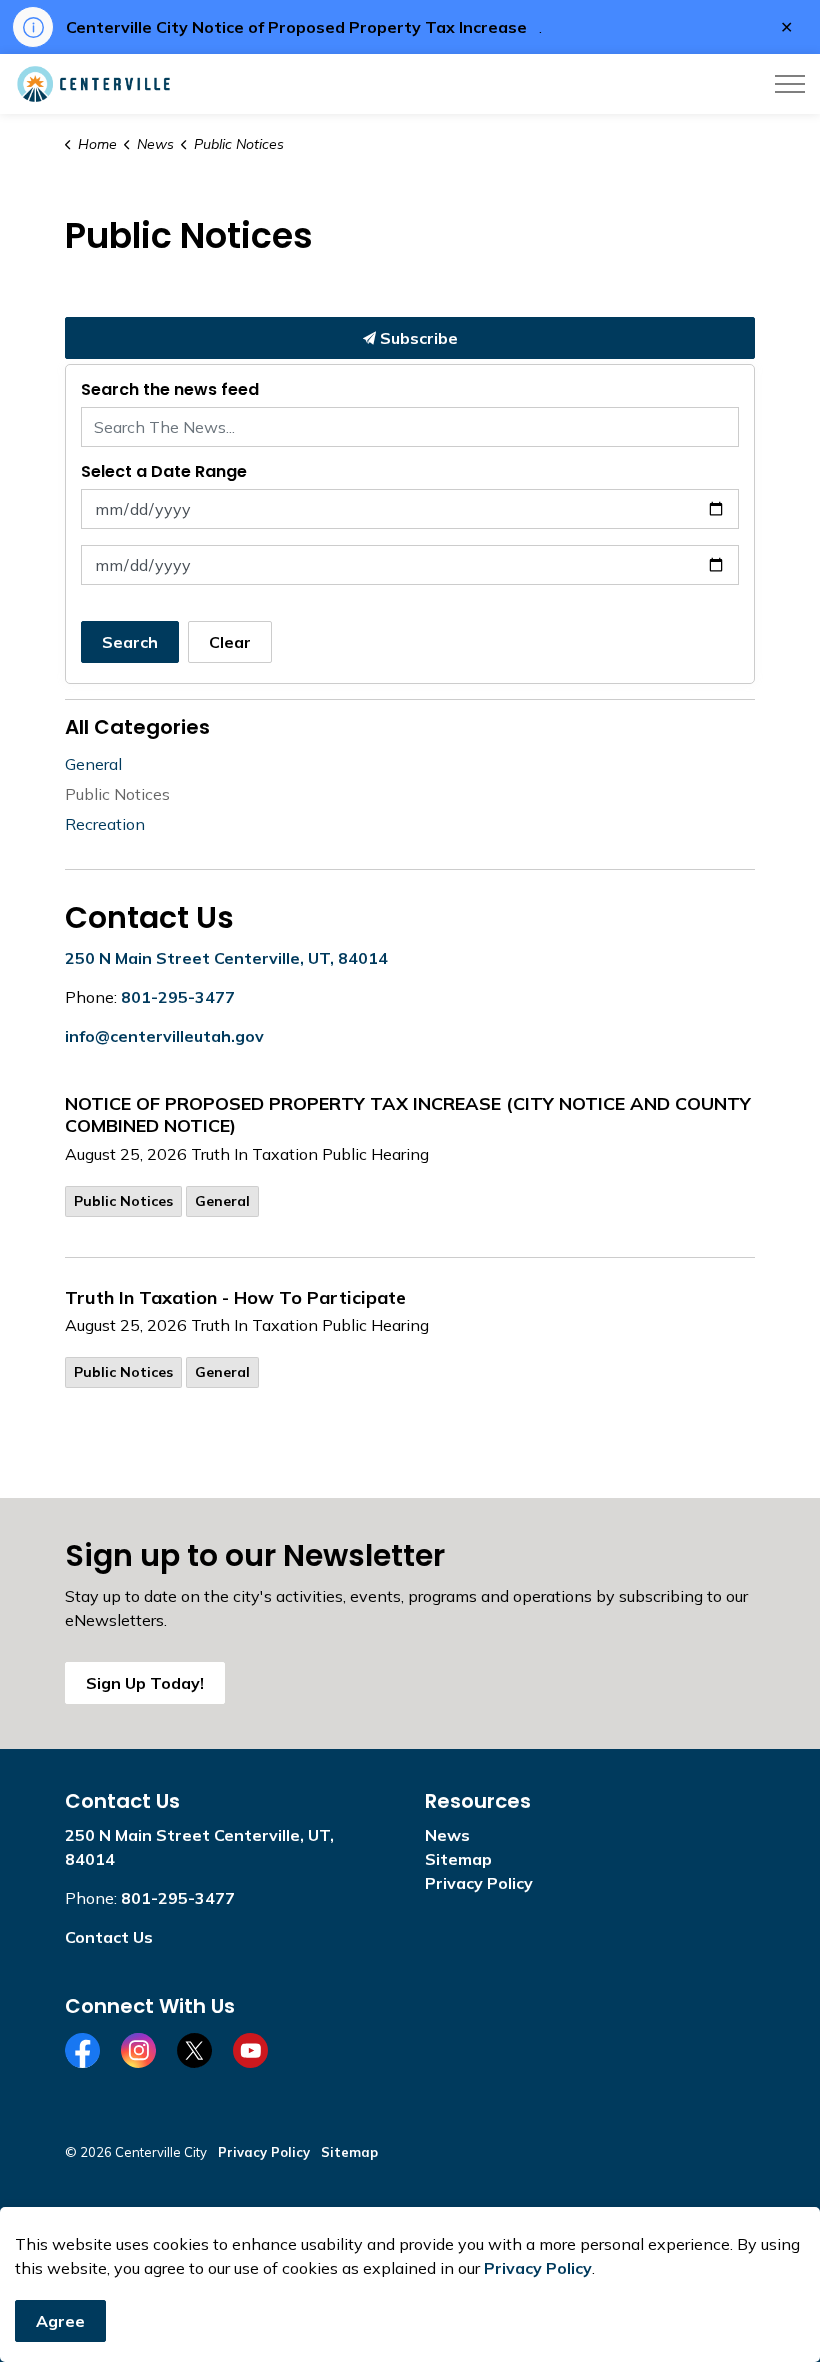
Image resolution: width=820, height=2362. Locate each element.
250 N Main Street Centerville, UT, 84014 (226, 958)
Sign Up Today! (145, 1683)
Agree (60, 2321)
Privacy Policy (479, 1883)
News (447, 1835)
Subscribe (417, 338)
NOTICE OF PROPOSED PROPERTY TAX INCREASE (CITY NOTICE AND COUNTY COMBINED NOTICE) (408, 1115)
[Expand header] (790, 84)
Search (130, 642)
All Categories (137, 727)
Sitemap (458, 1859)
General (222, 1201)
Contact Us (109, 1937)
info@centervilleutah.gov (164, 1036)
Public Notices (123, 1201)
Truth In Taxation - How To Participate (235, 1298)
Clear (230, 642)
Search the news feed (170, 389)
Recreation (105, 824)
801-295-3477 (178, 997)
